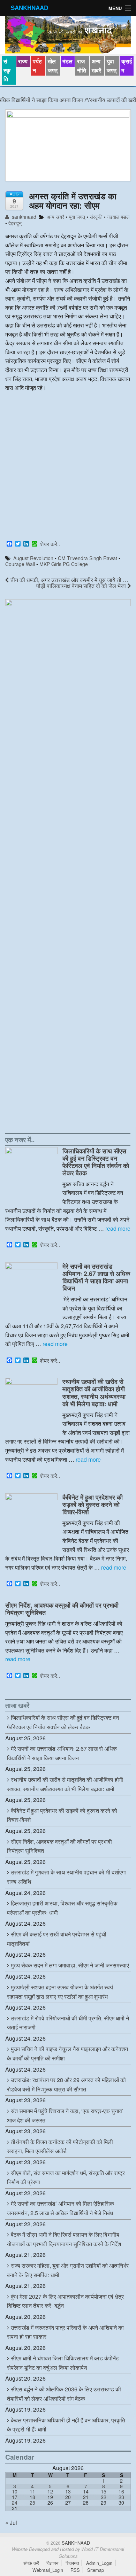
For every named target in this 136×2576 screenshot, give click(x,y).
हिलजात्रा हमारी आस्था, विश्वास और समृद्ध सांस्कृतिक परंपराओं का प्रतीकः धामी (62, 1908)
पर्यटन (37, 66)
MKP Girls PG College (64, 564)
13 (68, 2491)
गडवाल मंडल (118, 217)
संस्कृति (7, 70)
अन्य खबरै (96, 66)
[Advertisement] (68, 467)
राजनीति (82, 66)
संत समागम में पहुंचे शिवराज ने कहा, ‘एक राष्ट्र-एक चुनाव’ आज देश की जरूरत (65, 2115)
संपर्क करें (31, 2563)
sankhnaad (23, 217)
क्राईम (127, 66)
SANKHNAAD (29, 8)
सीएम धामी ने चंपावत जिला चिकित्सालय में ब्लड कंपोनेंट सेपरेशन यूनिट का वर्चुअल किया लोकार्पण (63, 2363)
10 (15, 2491)
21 (86, 2497)
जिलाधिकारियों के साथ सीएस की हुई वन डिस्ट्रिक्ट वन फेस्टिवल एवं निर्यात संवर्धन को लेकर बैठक (96, 1162)
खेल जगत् (53, 66)
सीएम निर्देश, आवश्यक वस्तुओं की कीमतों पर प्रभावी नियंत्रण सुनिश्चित (62, 1609)
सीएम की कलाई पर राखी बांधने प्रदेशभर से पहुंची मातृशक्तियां (57, 1939)
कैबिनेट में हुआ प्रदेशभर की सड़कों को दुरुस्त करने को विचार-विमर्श (93, 1504)
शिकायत (72, 2563)
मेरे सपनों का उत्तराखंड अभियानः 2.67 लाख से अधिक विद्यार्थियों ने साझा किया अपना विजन (96, 1277)
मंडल (67, 61)
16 (121, 2491)
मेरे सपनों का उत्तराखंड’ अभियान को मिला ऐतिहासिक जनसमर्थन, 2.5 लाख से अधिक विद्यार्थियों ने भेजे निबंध (61, 2208)
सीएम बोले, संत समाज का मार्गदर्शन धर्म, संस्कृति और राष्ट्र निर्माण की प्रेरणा (66, 2177)
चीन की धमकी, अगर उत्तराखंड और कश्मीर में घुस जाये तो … (69, 580)
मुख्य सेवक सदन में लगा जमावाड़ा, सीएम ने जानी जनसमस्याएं (70, 1965)
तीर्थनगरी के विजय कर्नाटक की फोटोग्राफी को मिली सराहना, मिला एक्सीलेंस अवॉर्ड (60, 2146)
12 (50, 2491)
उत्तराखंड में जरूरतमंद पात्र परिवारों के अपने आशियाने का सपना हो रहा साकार (65, 2332)
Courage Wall (20, 564)
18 (32, 2497)
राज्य (23, 61)
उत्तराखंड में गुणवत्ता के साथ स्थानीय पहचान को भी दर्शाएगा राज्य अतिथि (66, 1877)
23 (121, 2497)
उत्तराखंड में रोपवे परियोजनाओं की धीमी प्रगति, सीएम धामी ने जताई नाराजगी (68, 2023)
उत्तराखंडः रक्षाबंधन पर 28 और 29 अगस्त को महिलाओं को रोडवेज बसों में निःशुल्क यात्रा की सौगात (66, 2084)
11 (32, 2491)
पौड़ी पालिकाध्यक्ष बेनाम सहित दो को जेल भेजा (82, 586)
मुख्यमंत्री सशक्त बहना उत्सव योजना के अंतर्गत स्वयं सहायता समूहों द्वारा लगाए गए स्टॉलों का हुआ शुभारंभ (60, 1992)
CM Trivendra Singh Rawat (88, 558)
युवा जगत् (112, 66)
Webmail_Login (48, 2570)
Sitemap (96, 2570)
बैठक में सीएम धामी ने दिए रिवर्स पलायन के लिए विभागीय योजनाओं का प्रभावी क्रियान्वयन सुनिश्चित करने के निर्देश (64, 2239)
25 (32, 2502)
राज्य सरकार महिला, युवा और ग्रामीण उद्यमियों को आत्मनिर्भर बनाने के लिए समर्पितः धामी (68, 2270)
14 (86, 2491)
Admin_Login (99, 2563)
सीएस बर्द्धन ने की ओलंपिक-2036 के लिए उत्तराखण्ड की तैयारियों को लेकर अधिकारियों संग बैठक (64, 2394)
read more (118, 1228)
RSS (75, 2570)
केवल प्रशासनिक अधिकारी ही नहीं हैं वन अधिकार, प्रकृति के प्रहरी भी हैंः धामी (66, 2425)
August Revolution (33, 558)
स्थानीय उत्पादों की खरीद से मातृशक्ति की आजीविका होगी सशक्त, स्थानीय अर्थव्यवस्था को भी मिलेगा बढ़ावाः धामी (94, 1392)
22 (104, 2497)
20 (68, 2497)
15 (104, 2491)
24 (15, 2502)
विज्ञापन (52, 2563)
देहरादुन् (15, 223)
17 (15, 2497)
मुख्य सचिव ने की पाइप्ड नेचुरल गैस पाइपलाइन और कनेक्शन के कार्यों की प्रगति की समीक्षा (67, 2053)
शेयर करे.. (50, 544)
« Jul (11, 2523)
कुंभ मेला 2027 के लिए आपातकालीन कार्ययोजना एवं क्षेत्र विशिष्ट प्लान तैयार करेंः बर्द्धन (65, 2301)
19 (50, 2497)
